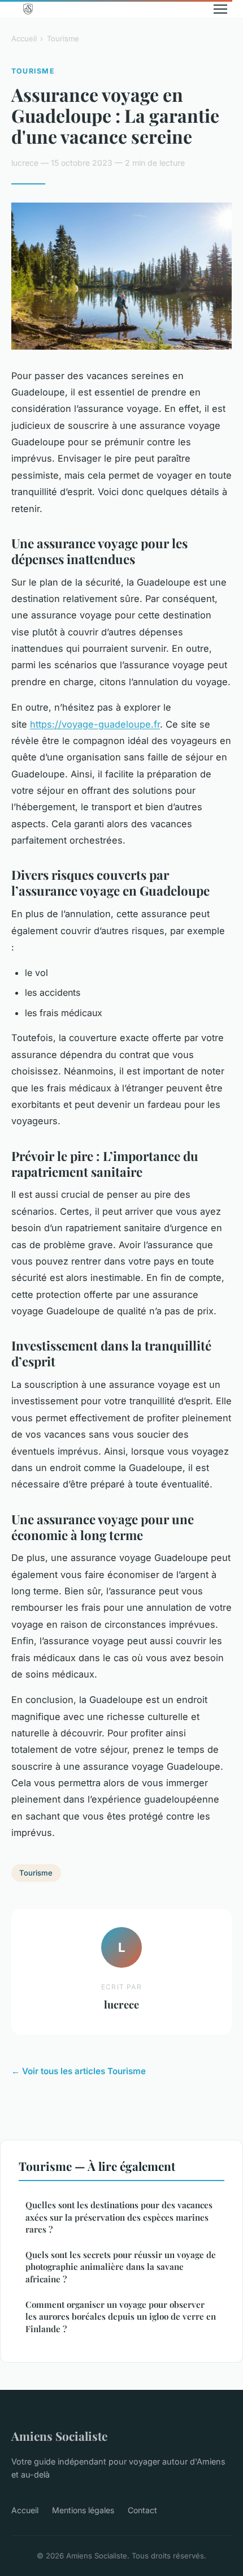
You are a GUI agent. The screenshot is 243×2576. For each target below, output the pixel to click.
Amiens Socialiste (59, 2436)
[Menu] (220, 9)
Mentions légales (83, 2510)
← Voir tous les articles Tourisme (79, 2071)
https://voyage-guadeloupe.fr (95, 724)
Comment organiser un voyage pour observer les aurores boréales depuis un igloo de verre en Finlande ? (121, 2317)
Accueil (24, 38)
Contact (142, 2510)
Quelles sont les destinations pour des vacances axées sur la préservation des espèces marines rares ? (119, 2217)
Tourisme (63, 38)
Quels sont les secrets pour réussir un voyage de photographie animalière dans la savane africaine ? (121, 2267)
